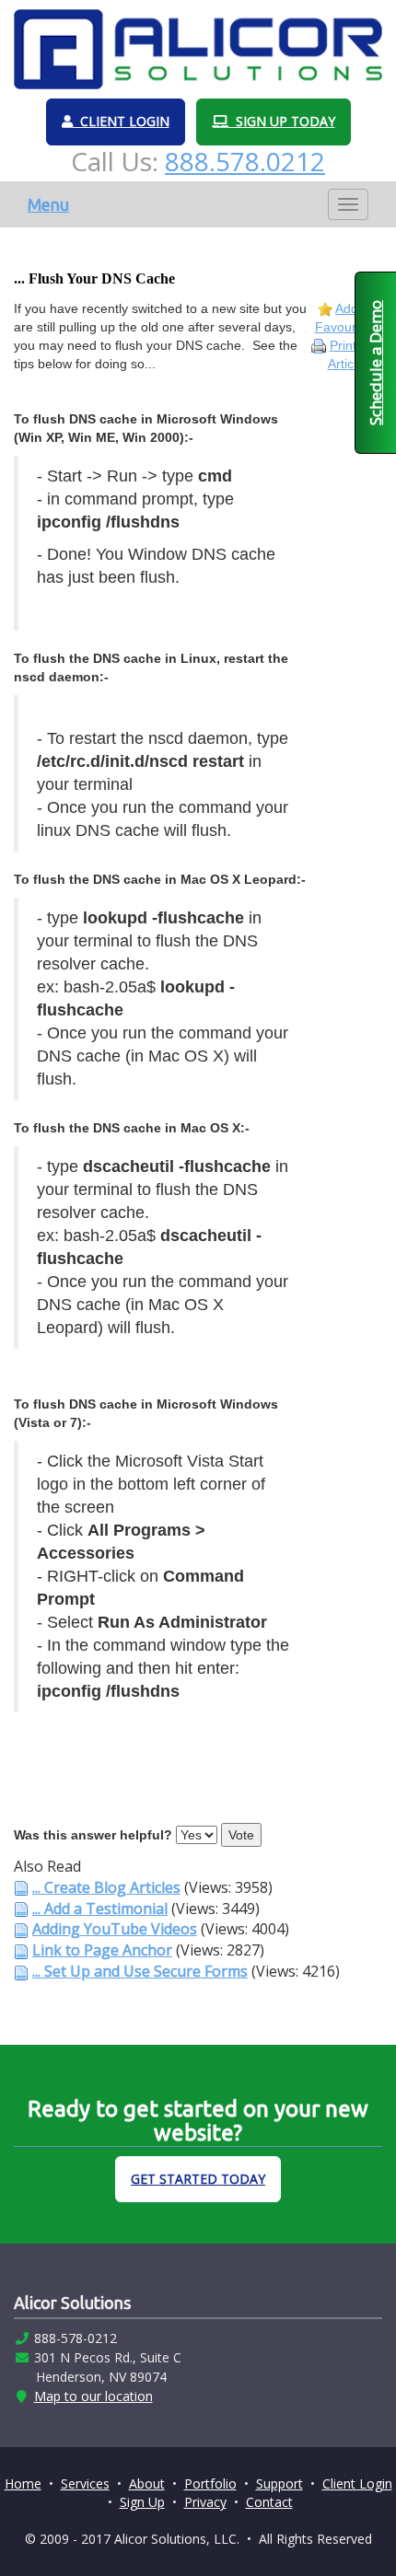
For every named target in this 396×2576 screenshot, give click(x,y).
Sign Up (142, 2502)
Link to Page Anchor (102, 1950)
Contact (269, 2502)
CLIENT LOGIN (121, 121)
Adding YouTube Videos (115, 1929)
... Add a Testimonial (100, 1909)
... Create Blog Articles (106, 1887)
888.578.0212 (245, 161)
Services (85, 2483)
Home (23, 2483)
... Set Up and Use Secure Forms (140, 1971)
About (147, 2483)
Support (280, 2483)
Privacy (205, 2502)
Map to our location (93, 2396)
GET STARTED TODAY (198, 2179)
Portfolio (210, 2483)
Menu (48, 204)
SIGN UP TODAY (282, 121)
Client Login (357, 2483)
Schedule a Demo (375, 363)
